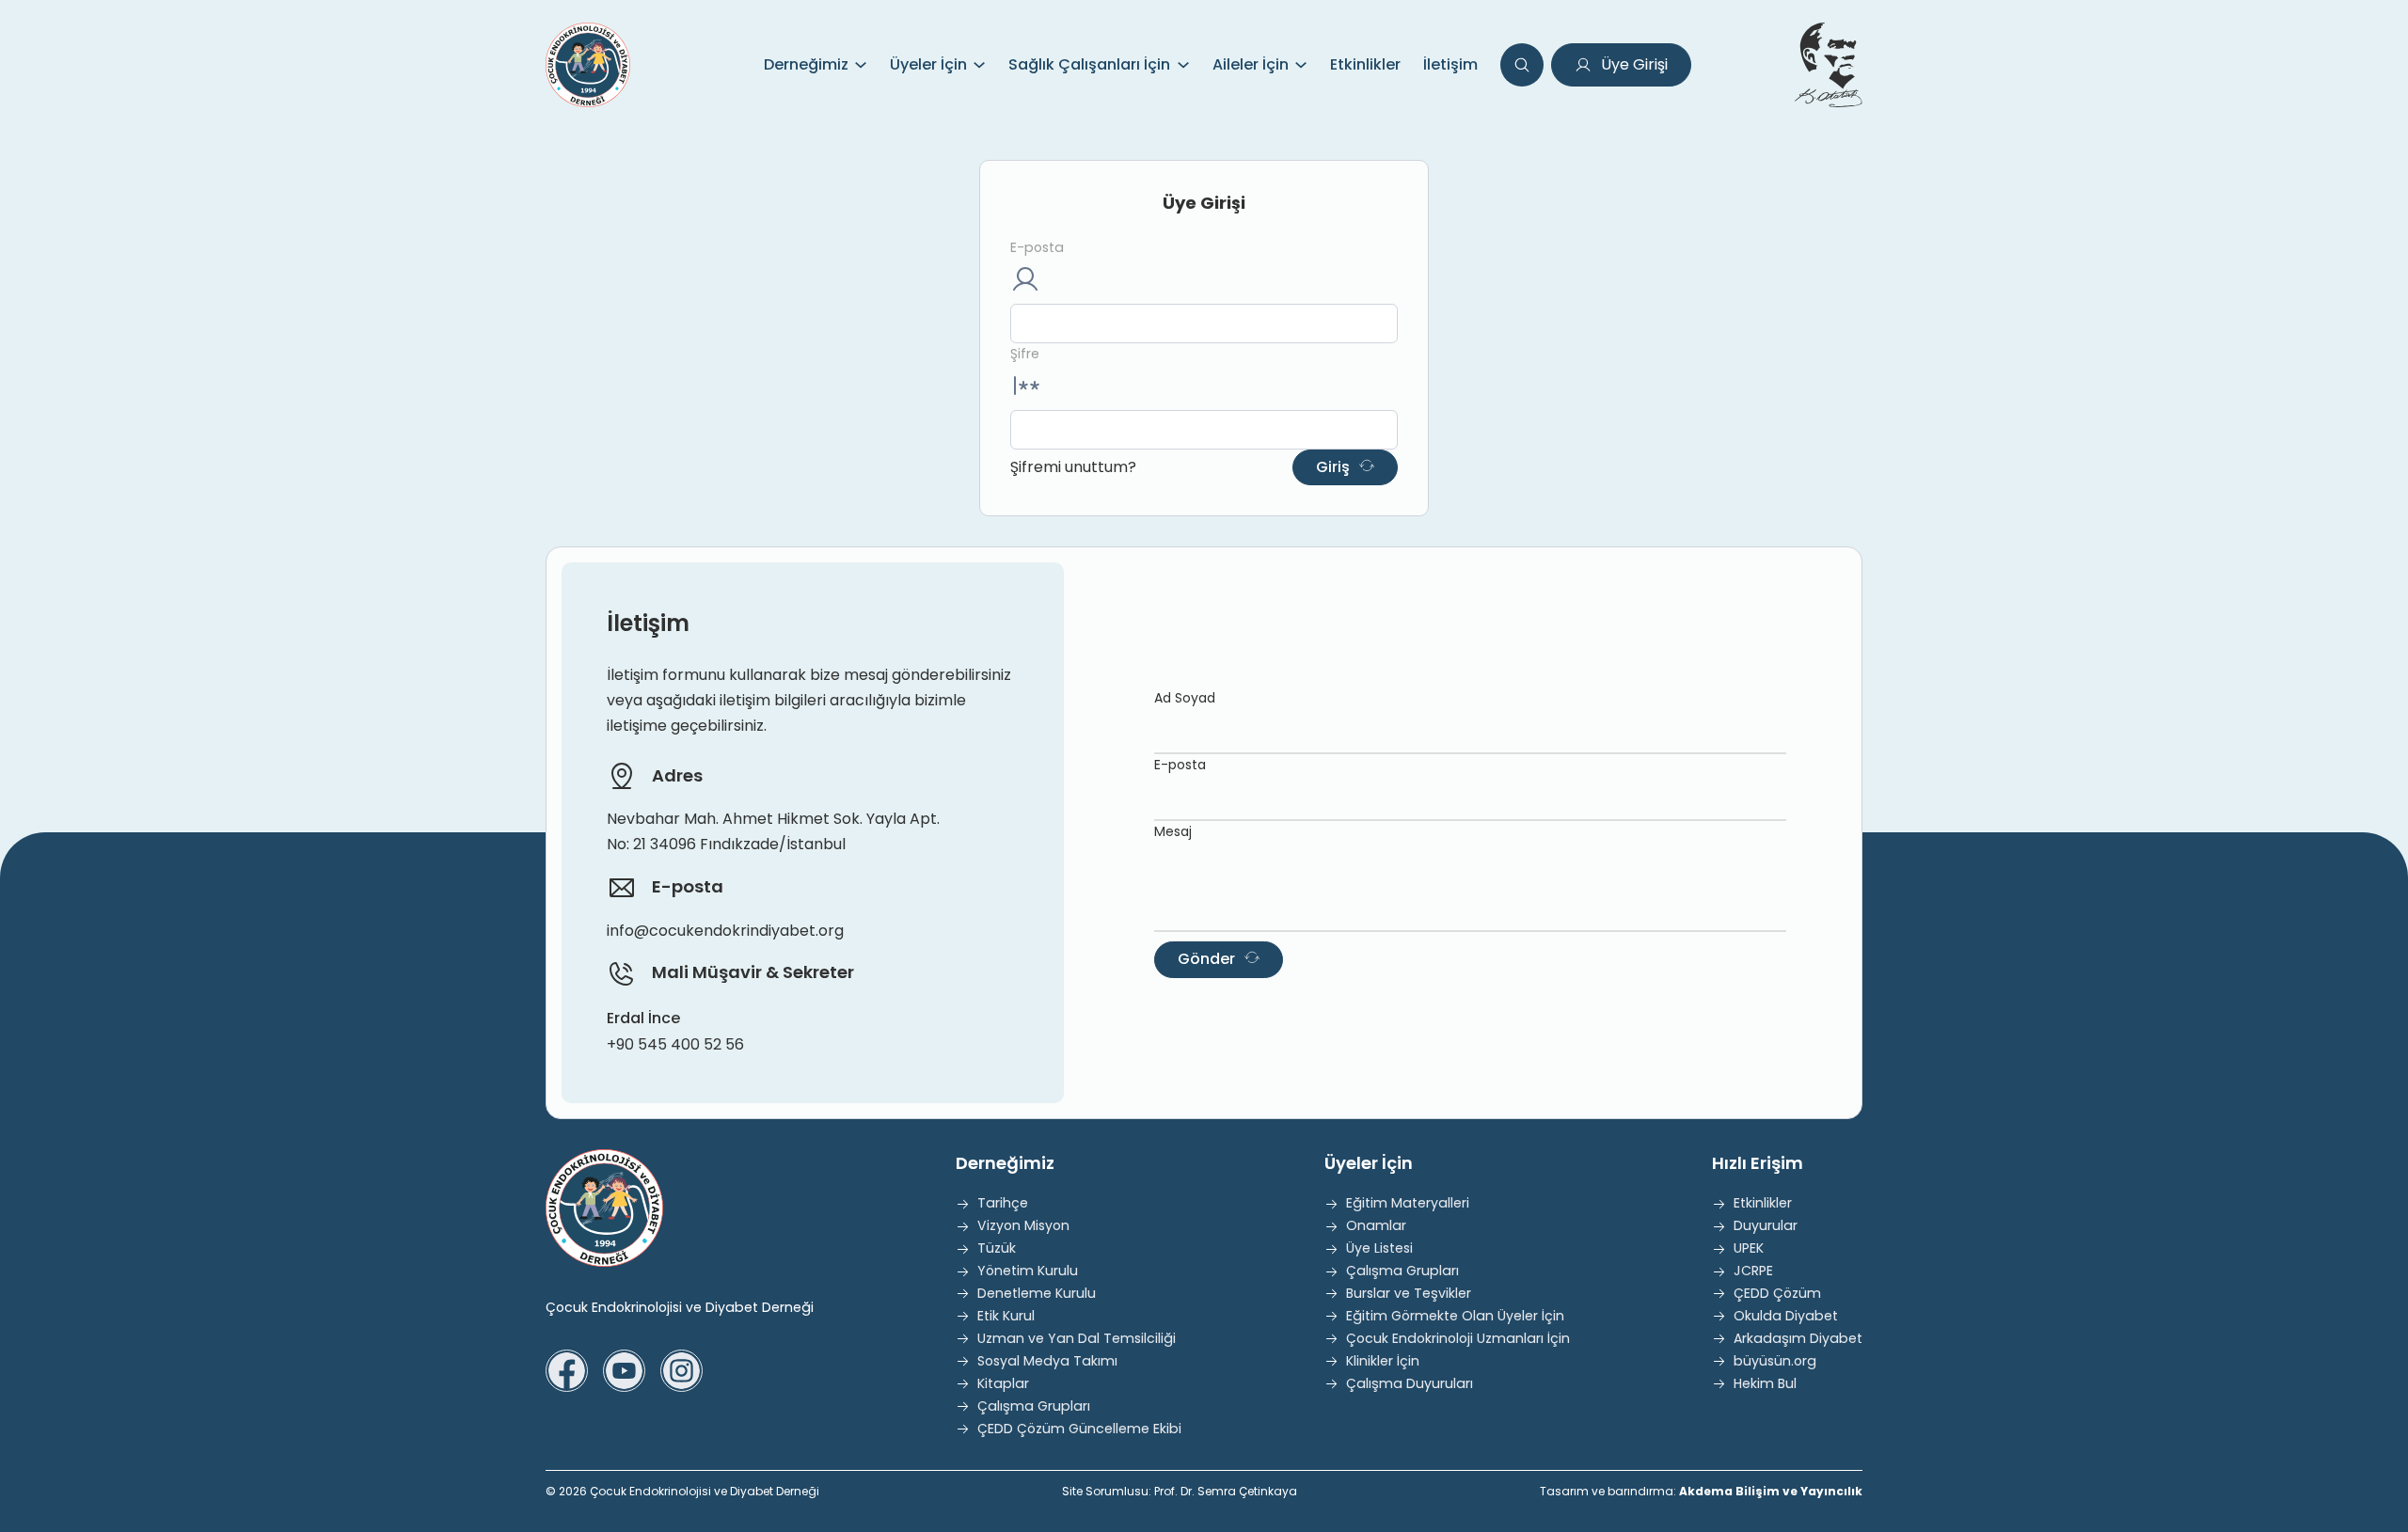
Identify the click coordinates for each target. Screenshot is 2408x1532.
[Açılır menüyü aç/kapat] (861, 65)
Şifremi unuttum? (1073, 467)
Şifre (1025, 354)
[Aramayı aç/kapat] (1522, 65)
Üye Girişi (1634, 64)
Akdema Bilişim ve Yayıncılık (1771, 1491)
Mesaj (1173, 831)
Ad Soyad (1185, 698)
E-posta (1037, 247)
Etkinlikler (1365, 64)
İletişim (1450, 64)
